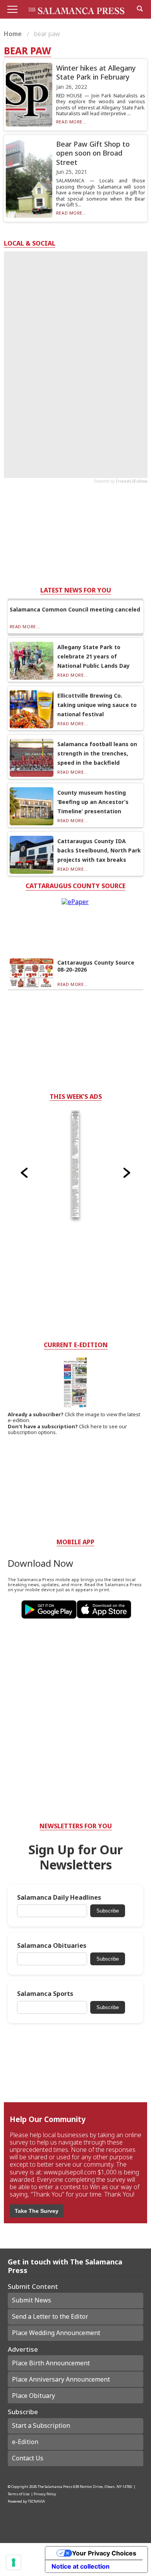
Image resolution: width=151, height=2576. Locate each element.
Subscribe (108, 1911)
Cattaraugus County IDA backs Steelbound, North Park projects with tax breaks (99, 850)
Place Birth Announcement (51, 2363)
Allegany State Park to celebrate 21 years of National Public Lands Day (94, 656)
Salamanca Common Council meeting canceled (75, 609)
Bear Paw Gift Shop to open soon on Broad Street (93, 153)
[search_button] (140, 9)
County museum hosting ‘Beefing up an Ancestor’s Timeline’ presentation (93, 802)
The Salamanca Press (55, 2487)
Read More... (71, 122)
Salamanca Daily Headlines (59, 1898)
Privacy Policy (45, 2494)
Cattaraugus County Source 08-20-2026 (96, 966)
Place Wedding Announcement (56, 2333)
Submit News (32, 2300)
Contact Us (28, 2458)
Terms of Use (19, 2494)
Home (14, 34)
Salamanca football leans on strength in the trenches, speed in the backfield (97, 753)
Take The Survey (37, 2211)
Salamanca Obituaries (52, 1946)
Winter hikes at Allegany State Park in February (96, 72)
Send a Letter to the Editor (50, 2316)
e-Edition (25, 2442)
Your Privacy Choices (104, 2553)
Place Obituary (33, 2396)
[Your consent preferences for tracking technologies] (14, 2562)
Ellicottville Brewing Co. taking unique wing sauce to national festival (97, 705)
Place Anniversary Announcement (61, 2379)
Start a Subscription (41, 2425)
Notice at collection (81, 2566)
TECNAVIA (36, 2501)
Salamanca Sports (45, 1994)
